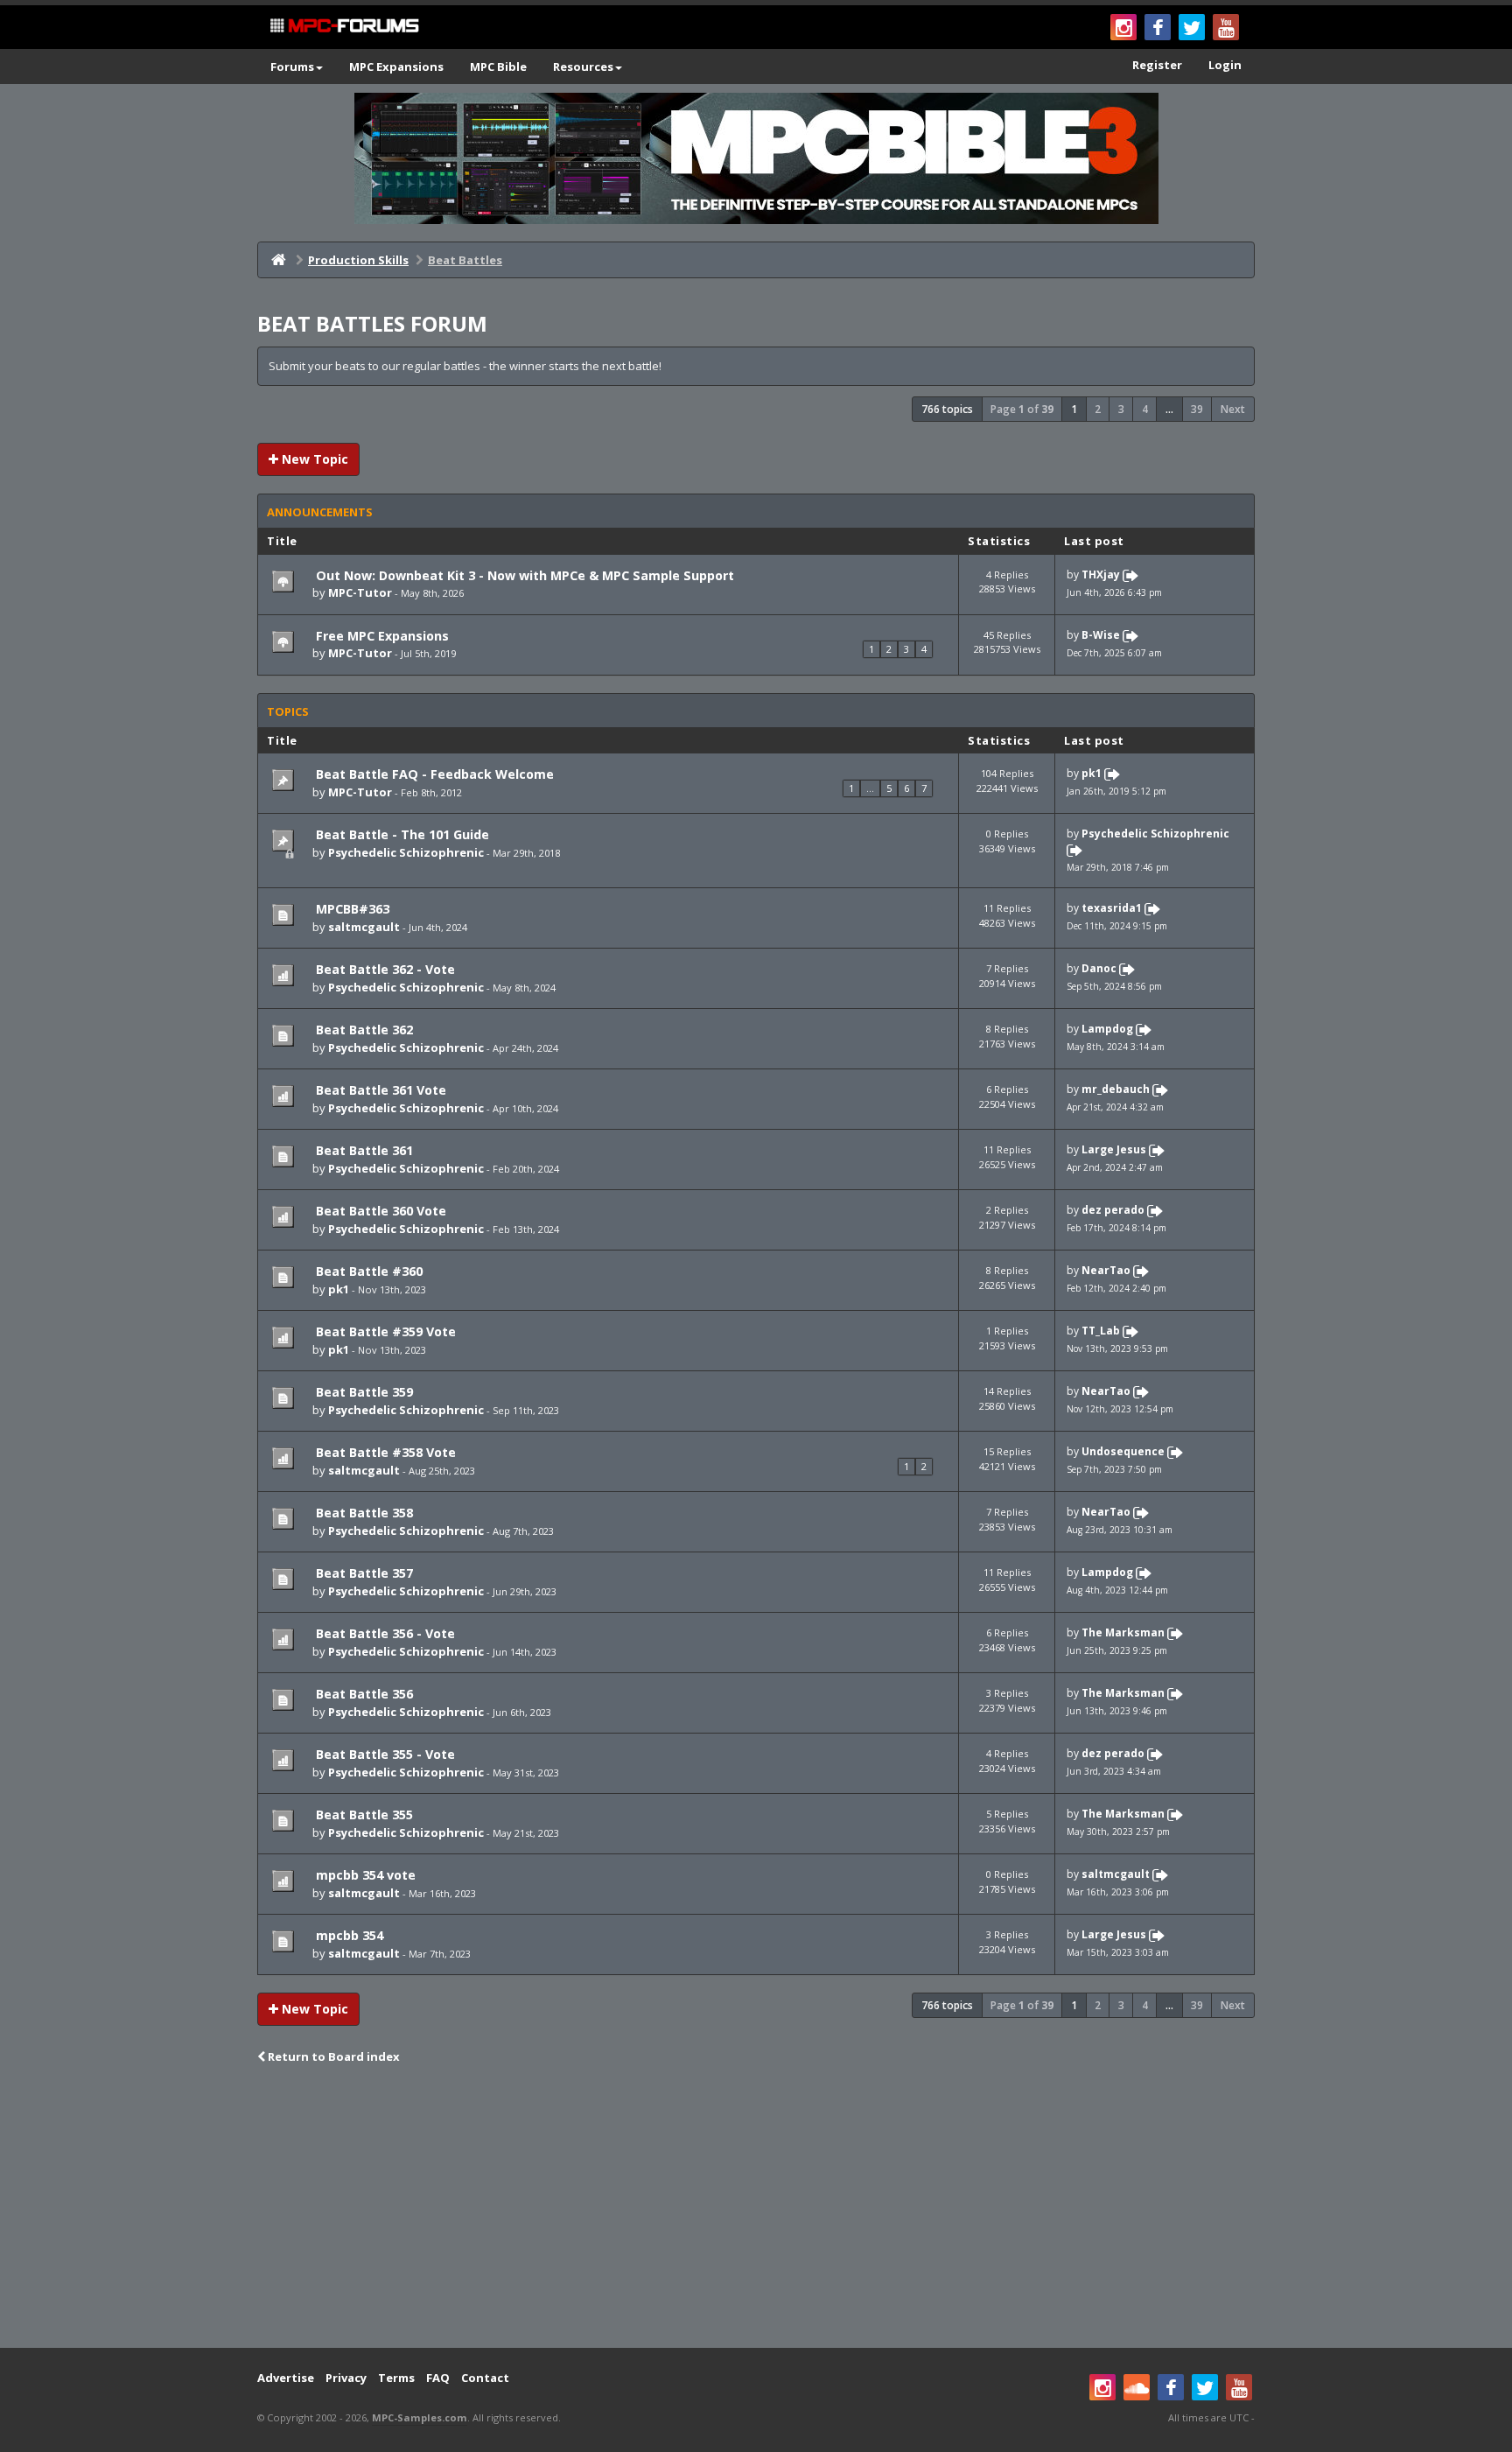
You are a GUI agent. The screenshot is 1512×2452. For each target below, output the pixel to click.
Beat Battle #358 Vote (384, 1452)
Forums (292, 67)
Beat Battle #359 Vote (384, 1331)
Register (1157, 65)
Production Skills (358, 260)
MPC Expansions (396, 67)
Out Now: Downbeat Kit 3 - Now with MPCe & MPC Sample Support (523, 575)
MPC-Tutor (360, 592)
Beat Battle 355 (363, 1814)
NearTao (1106, 1270)
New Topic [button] (313, 459)
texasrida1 (1112, 909)
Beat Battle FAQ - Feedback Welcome (433, 774)
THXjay (1101, 574)
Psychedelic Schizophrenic (406, 852)
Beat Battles (465, 260)
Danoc (1099, 969)
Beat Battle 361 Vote (379, 1090)
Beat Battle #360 (367, 1271)
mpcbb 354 (348, 1935)
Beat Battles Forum (372, 323)
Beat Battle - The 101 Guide (401, 834)
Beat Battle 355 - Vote (384, 1754)
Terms (396, 2378)
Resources (583, 67)
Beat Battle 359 (363, 1392)
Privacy (346, 2378)
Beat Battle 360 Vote (379, 1211)
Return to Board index (332, 2056)
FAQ (438, 2378)
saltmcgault (364, 927)
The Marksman (1123, 1632)
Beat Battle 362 (363, 1030)
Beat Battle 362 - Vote (384, 969)
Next (1233, 409)
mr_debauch (1116, 1090)
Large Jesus (1114, 1150)
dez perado (1113, 1210)
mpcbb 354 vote (364, 1875)
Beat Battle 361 (363, 1150)
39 (1197, 409)
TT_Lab (1101, 1331)
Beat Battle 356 (363, 1694)
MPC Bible (498, 67)
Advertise (286, 2378)
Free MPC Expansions (381, 636)
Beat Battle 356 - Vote (384, 1633)
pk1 (1092, 774)
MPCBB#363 (351, 909)
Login (1225, 65)
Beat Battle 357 (363, 1573)
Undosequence (1123, 1451)
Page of (1022, 409)
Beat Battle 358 (363, 1513)
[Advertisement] (756, 2208)
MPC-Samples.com (420, 2417)
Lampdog (1107, 1030)
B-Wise (1101, 635)
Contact (485, 2378)
